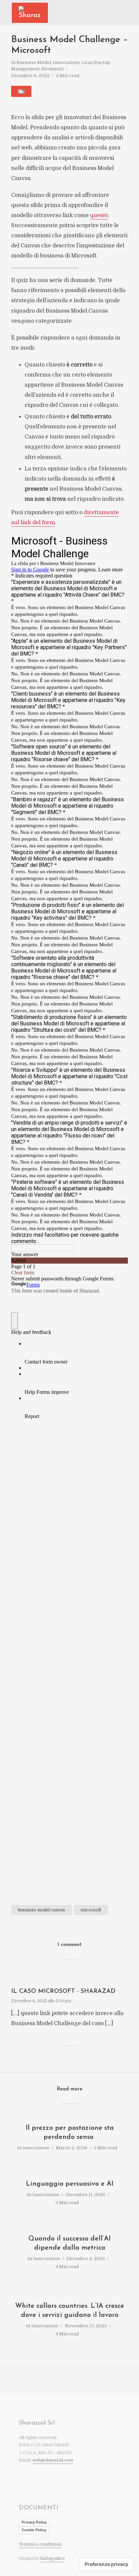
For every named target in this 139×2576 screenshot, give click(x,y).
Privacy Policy (34, 2522)
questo (99, 215)
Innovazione (66, 62)
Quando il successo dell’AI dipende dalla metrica (69, 2243)
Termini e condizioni (40, 2544)
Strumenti (52, 69)
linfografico (53, 2559)
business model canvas (41, 1910)
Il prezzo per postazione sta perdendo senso (70, 2133)
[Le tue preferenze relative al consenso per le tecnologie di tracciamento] (106, 2564)
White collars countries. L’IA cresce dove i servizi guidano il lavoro (70, 2311)
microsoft (91, 1910)
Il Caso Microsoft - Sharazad (63, 1991)
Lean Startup (96, 62)
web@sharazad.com (53, 2460)
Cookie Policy (34, 2530)
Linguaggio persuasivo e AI (70, 2184)
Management (25, 69)
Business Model (34, 62)
